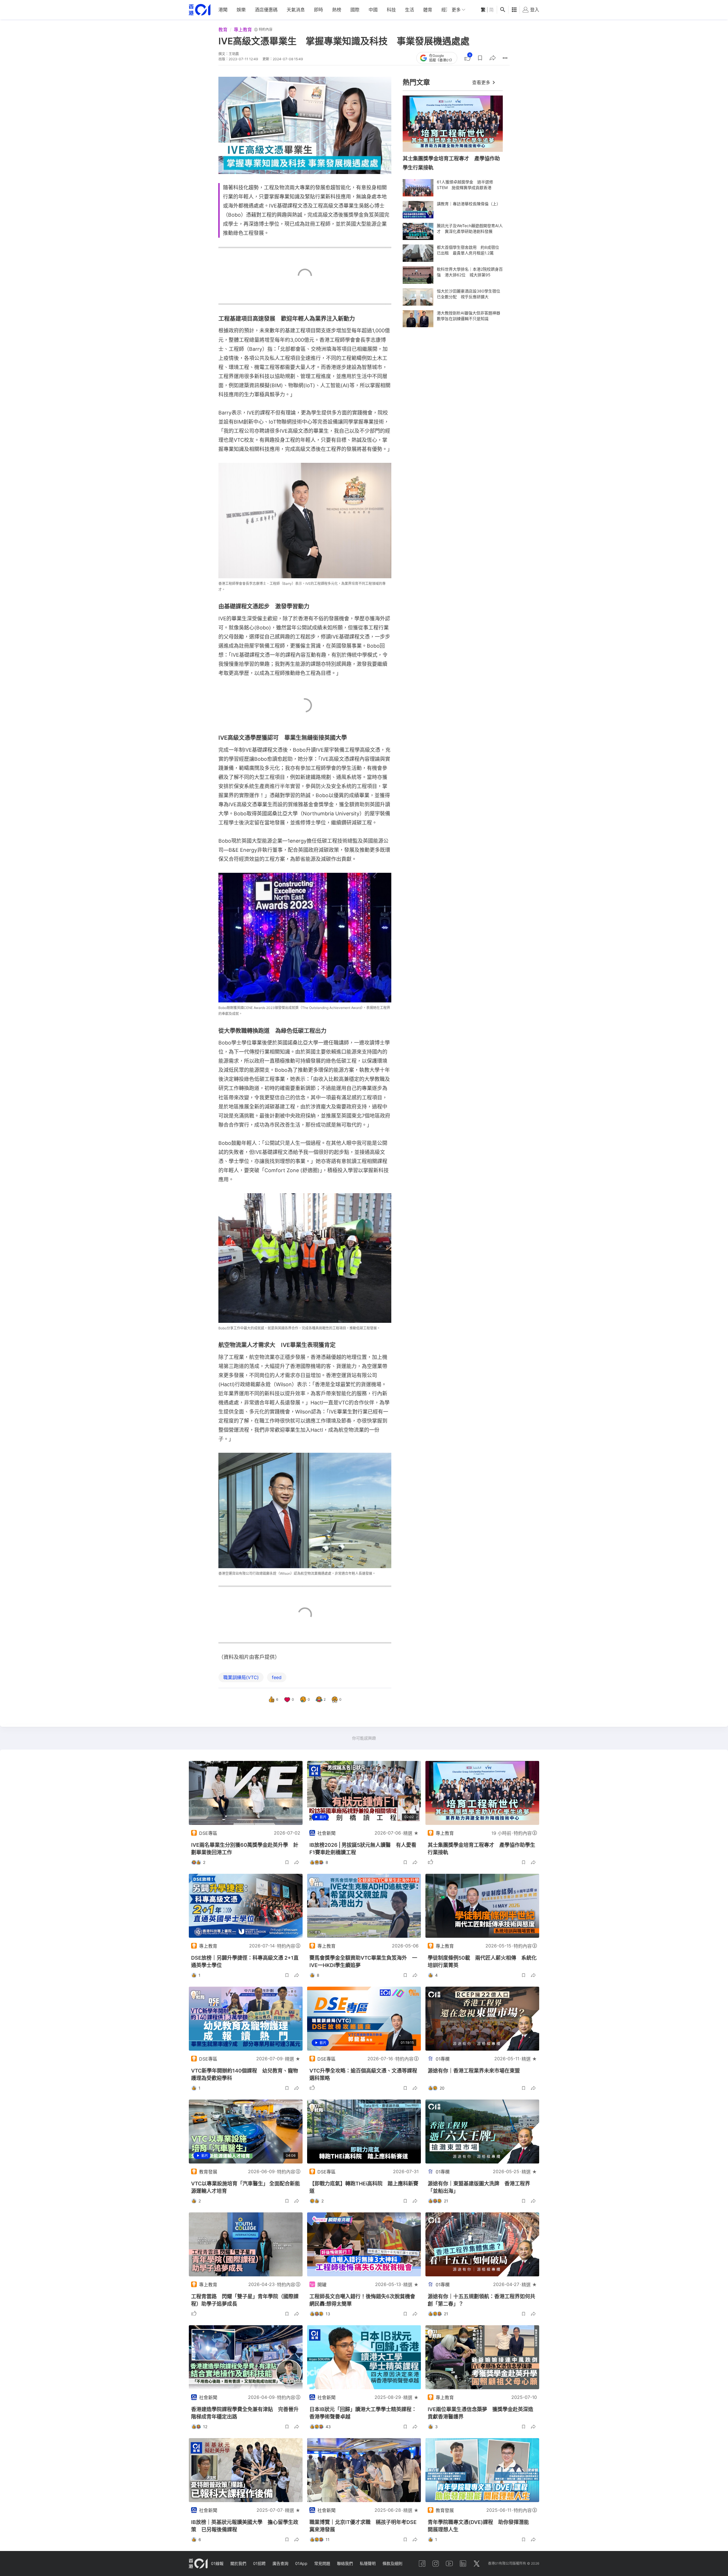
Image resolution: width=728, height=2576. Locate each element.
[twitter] (477, 2563)
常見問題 (322, 2563)
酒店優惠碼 (266, 10)
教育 (223, 30)
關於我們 (238, 2563)
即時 (318, 10)
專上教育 (243, 30)
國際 (355, 10)
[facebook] (422, 2563)
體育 (428, 10)
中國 (373, 10)
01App (301, 2563)
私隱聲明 (368, 2563)
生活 (409, 10)
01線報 (217, 2563)
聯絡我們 (345, 2563)
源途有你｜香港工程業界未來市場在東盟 (474, 2071)
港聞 (223, 10)
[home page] (200, 10)
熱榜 (337, 10)
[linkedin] (463, 2563)
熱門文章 (416, 82)
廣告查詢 (280, 2563)
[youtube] (449, 2563)
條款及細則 (392, 2563)
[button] (480, 58)
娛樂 (241, 10)
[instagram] (436, 2563)
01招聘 (259, 2563)
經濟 (446, 10)
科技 (391, 10)
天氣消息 (296, 10)
